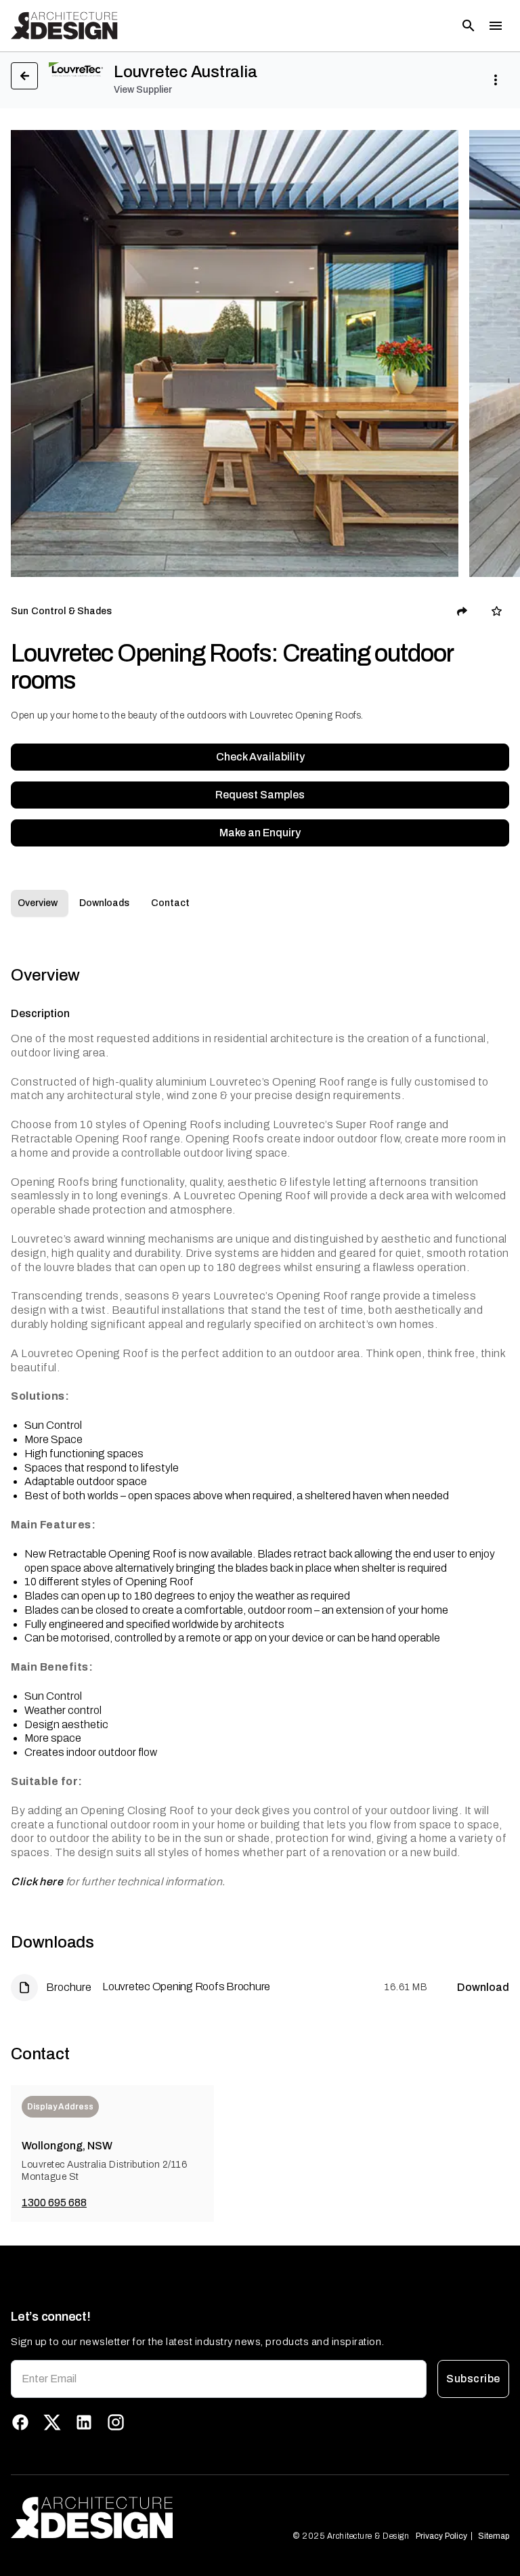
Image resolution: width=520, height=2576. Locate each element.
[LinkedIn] (84, 2422)
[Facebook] (20, 2422)
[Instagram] (116, 2422)
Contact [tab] (170, 903)
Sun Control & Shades (62, 611)
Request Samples (260, 795)
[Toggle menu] (496, 26)
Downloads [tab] (104, 903)
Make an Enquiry (260, 833)
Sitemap (494, 2536)
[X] (52, 2422)
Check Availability (260, 757)
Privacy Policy (441, 2536)
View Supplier (143, 90)
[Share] (462, 611)
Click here (37, 1882)
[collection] (497, 611)
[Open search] (469, 26)
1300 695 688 (54, 2203)
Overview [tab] (38, 903)
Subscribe (473, 2379)
